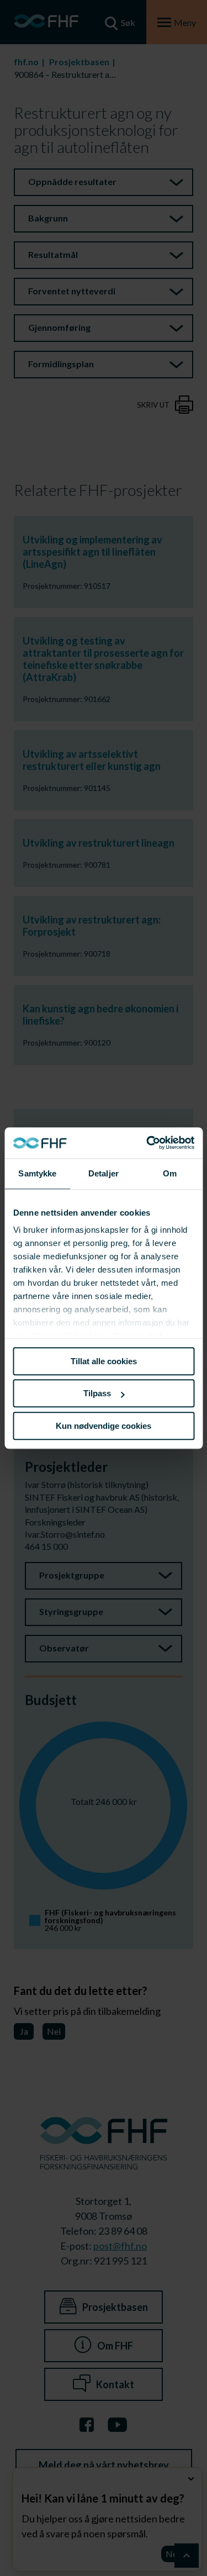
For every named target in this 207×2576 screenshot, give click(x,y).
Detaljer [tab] (104, 1173)
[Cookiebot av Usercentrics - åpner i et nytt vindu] (147, 1143)
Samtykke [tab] (37, 1173)
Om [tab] (170, 1173)
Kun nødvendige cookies (104, 1426)
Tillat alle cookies (104, 1361)
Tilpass (97, 1393)
